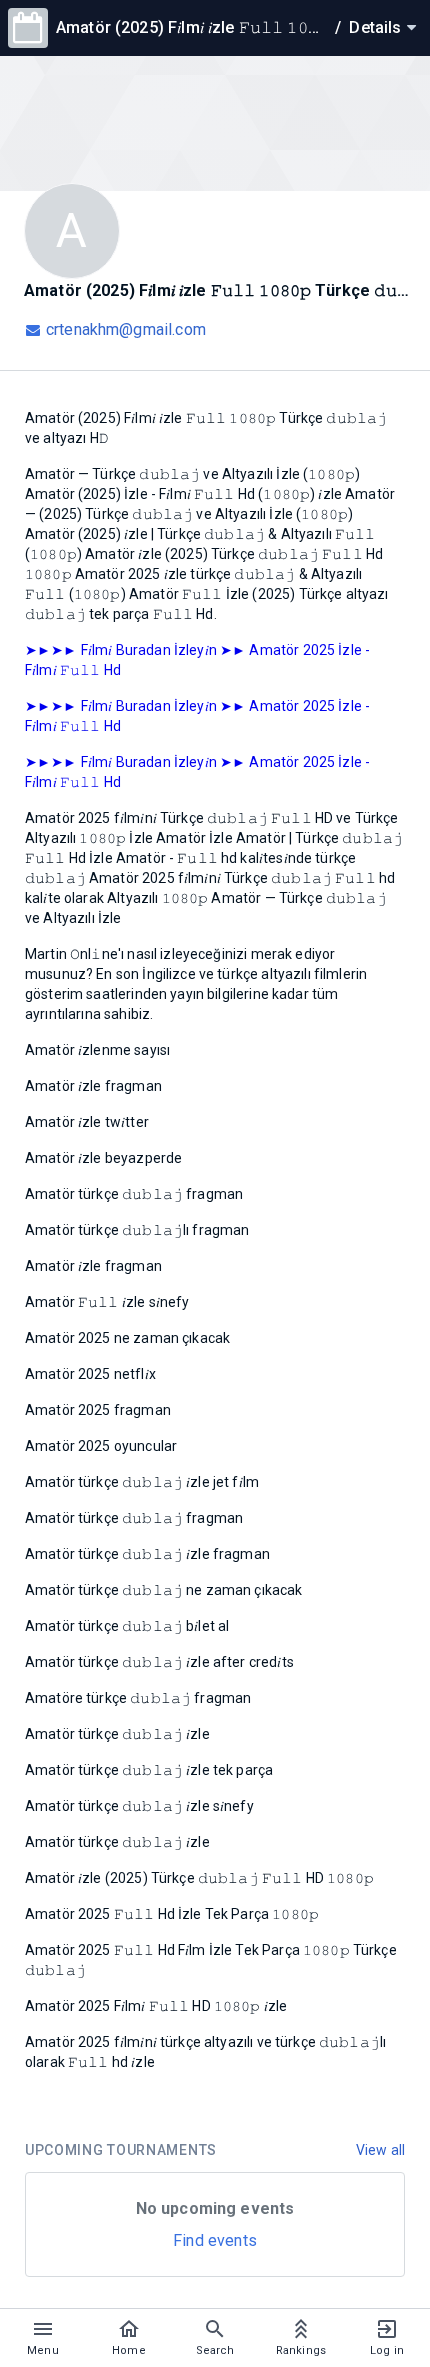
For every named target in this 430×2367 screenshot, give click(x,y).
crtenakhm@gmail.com (126, 329)
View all (380, 2150)
